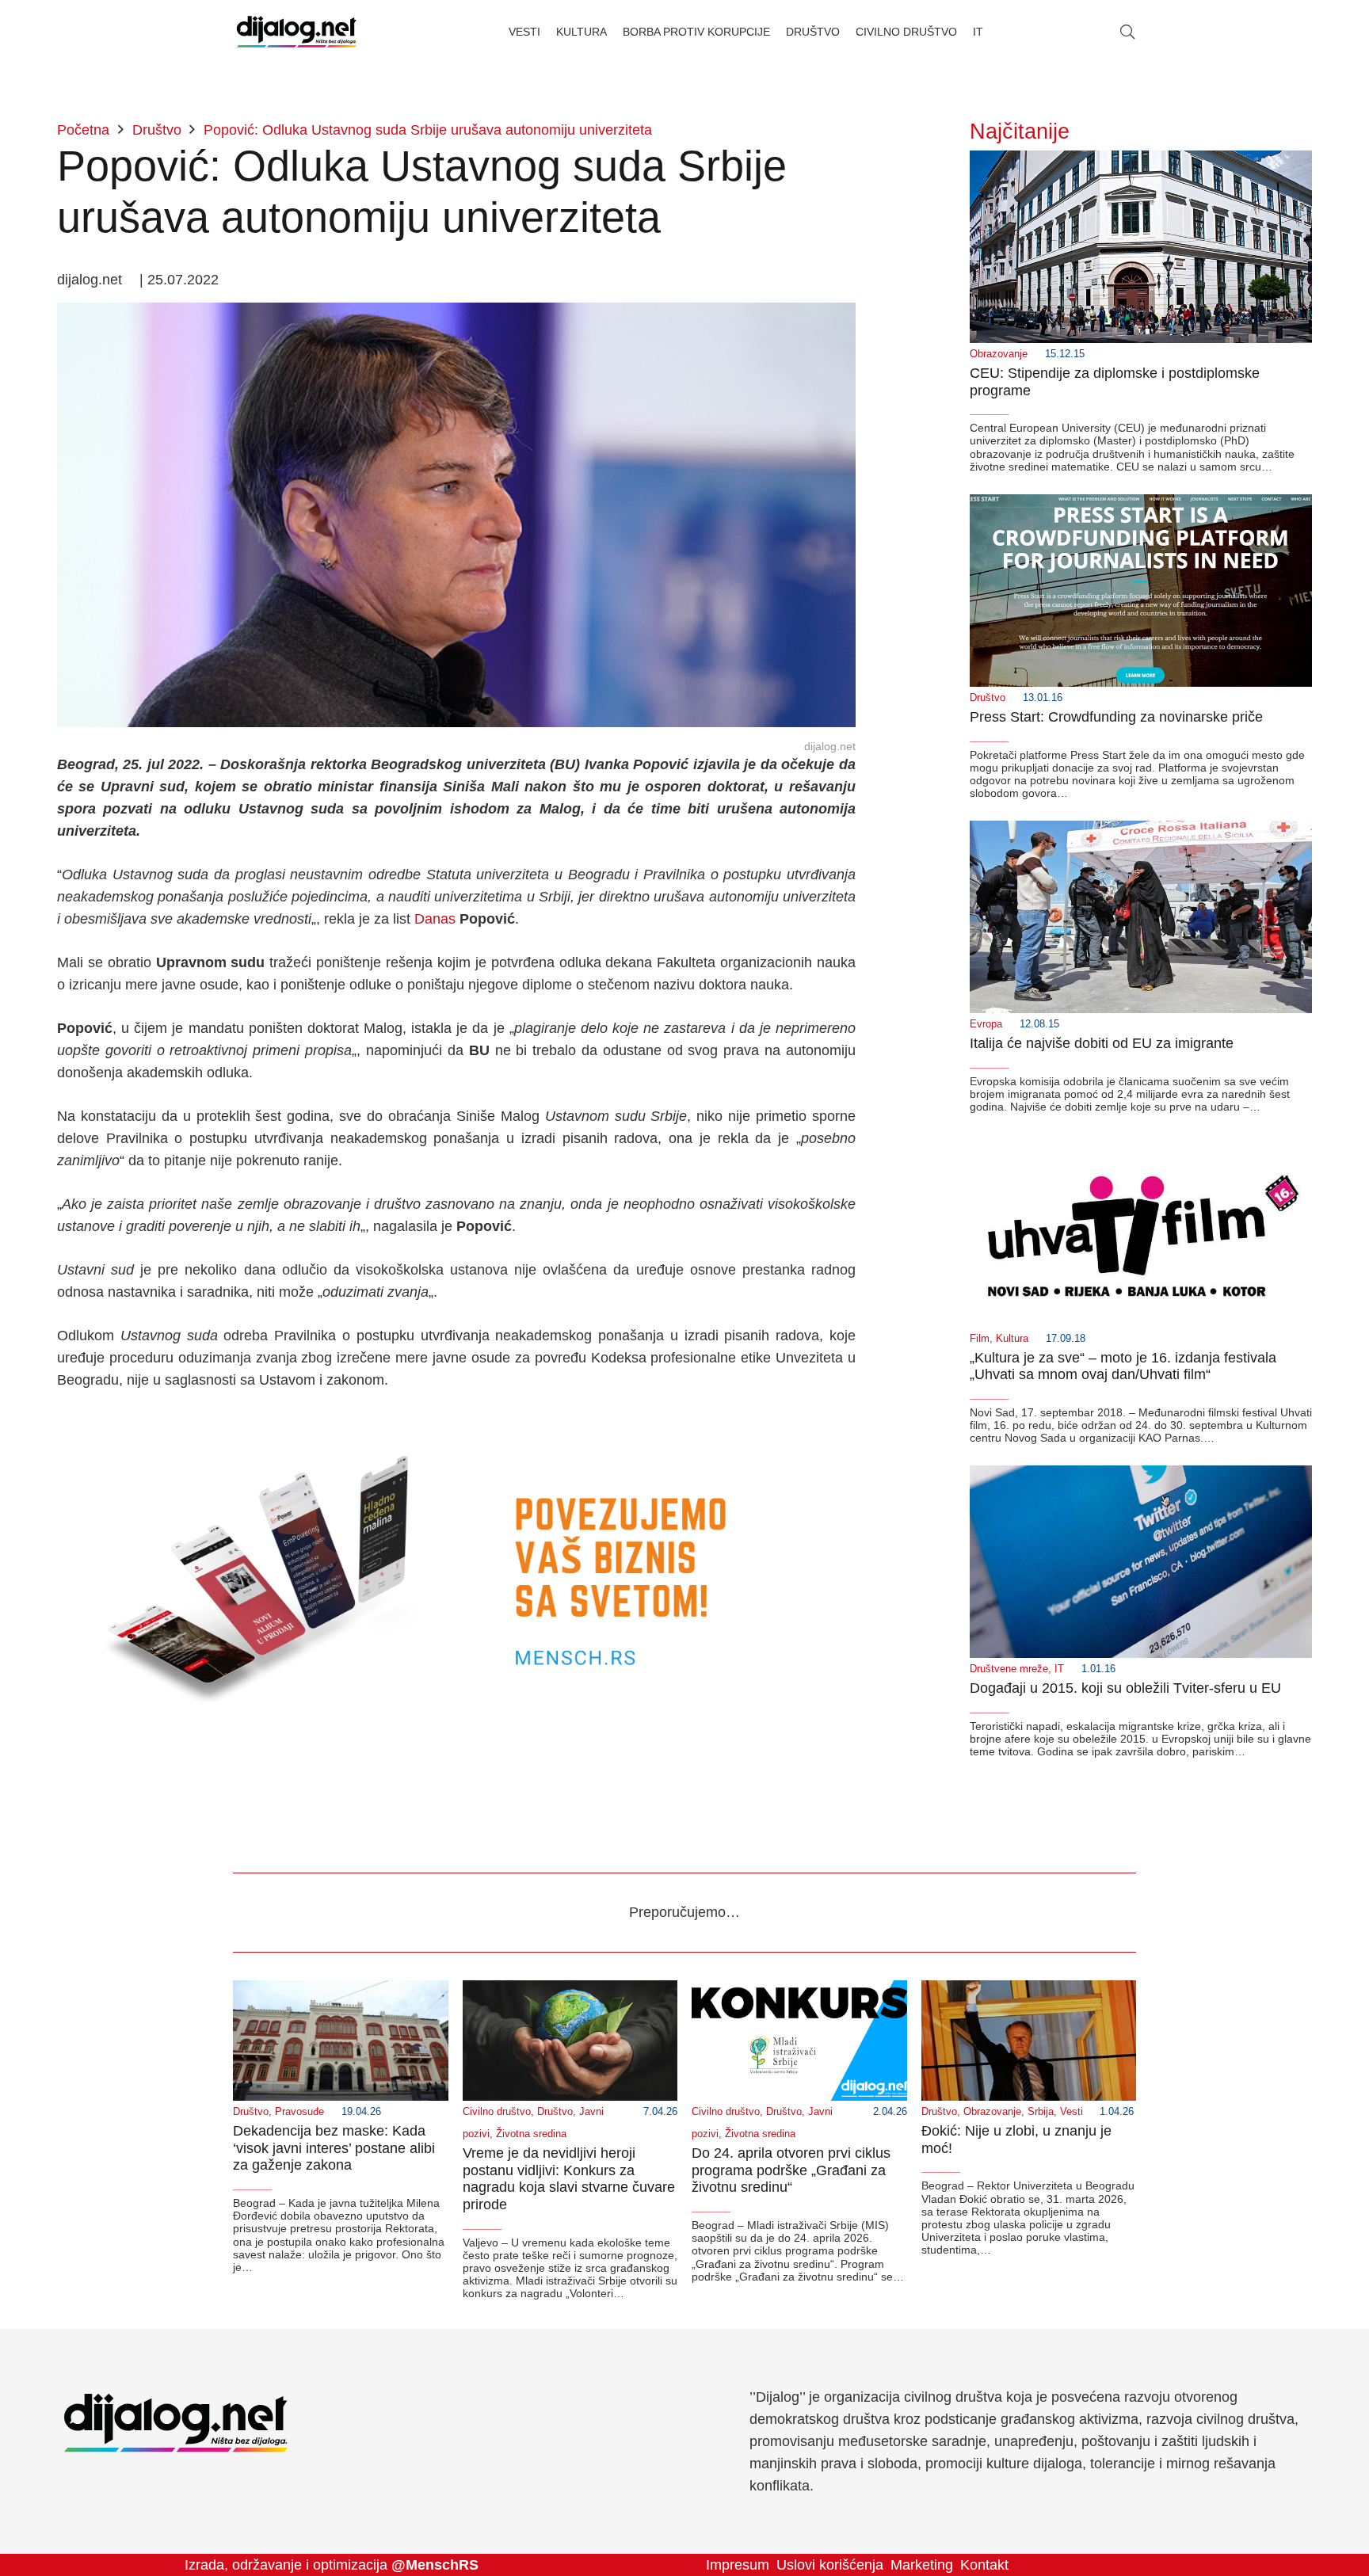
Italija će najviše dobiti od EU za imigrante (1102, 1043)
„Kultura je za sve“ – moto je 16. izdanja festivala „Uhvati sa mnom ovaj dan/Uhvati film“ (1123, 1366)
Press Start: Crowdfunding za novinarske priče (1116, 717)
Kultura (1012, 1339)
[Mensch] (456, 1423)
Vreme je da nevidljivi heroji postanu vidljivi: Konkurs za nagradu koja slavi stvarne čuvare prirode (569, 2179)
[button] (1127, 32)
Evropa (986, 1024)
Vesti (1072, 2112)
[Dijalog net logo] (297, 32)
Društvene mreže (1009, 1669)
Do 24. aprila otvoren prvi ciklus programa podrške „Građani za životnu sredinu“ (791, 2170)
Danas (435, 919)
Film (980, 1339)
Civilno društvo (497, 2112)
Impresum (738, 2565)
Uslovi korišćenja (830, 2565)
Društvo (988, 698)
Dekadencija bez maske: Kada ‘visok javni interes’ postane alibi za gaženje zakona (334, 2148)
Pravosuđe (299, 2112)
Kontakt (984, 2565)
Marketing (922, 2565)
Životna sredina (531, 2134)
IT (1059, 1669)
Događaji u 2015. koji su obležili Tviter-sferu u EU (1125, 1688)
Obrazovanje (999, 354)
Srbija (1041, 2112)
